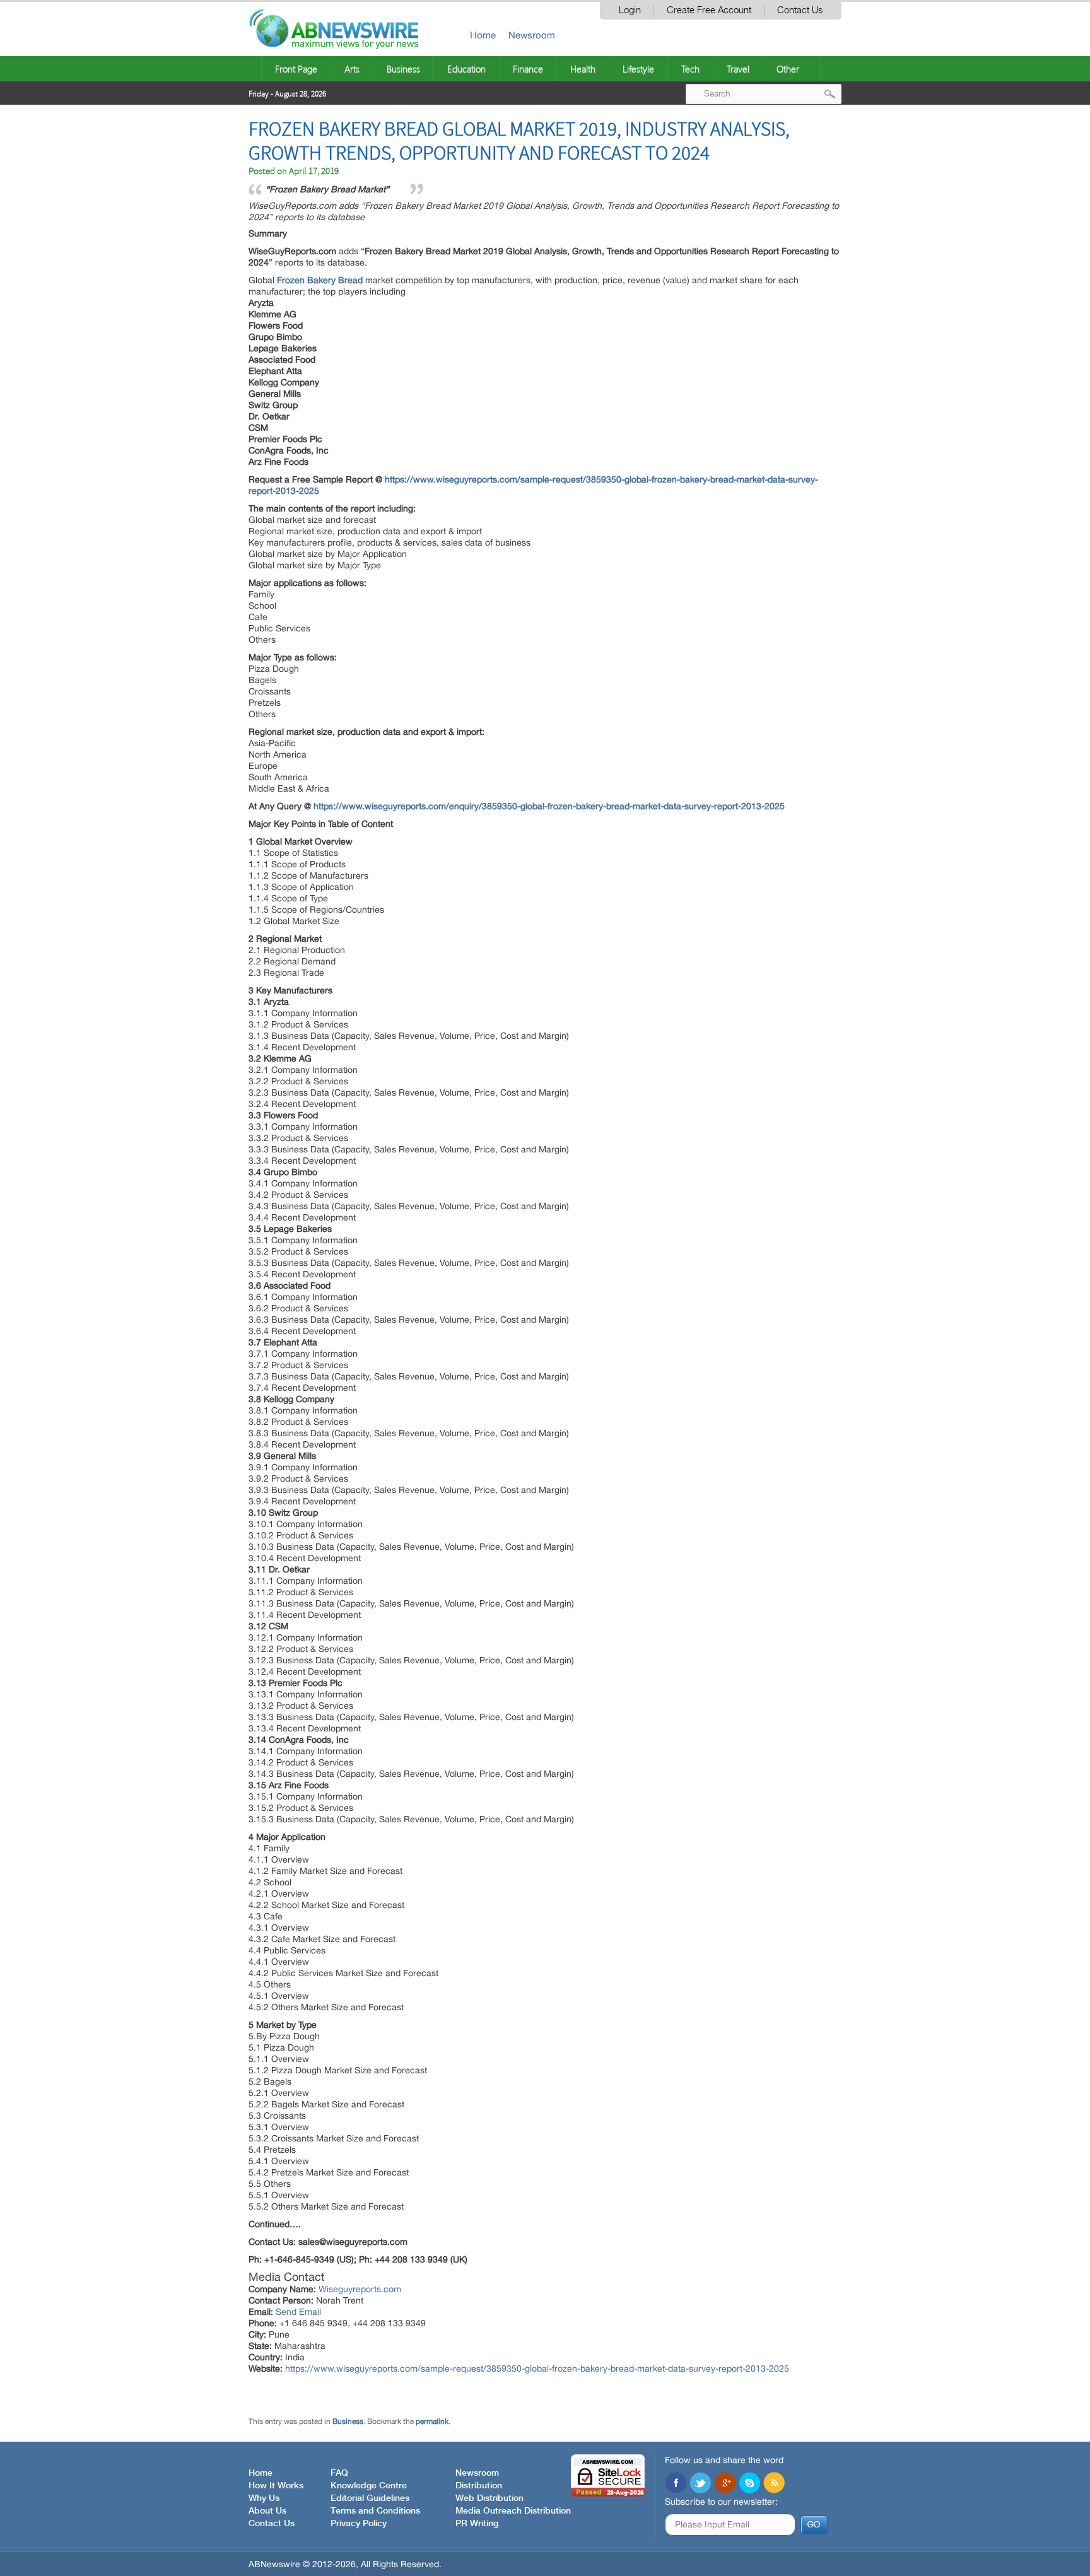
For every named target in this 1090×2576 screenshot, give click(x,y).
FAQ (339, 2473)
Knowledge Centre (369, 2486)
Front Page (296, 69)
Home (483, 35)
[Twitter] (700, 2484)
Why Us (264, 2498)
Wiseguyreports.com (360, 2289)
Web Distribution (489, 2498)
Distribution (479, 2486)
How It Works (276, 2486)
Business (403, 69)
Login (630, 10)
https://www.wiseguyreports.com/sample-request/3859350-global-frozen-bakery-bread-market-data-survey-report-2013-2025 (537, 2368)
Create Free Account (709, 10)
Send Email (298, 2312)
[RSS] (774, 2484)
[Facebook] (676, 2484)
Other (788, 69)
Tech (690, 69)
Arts (352, 69)
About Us (267, 2511)
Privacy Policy (359, 2524)
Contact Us (800, 10)
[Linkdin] (725, 2484)
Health (583, 69)
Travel (738, 69)
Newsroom (532, 35)
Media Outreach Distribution (513, 2511)
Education (466, 69)
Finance (528, 69)
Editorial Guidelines (370, 2498)
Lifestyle (638, 69)
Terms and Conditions (375, 2511)
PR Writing (477, 2524)
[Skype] (749, 2484)
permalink (432, 2421)
